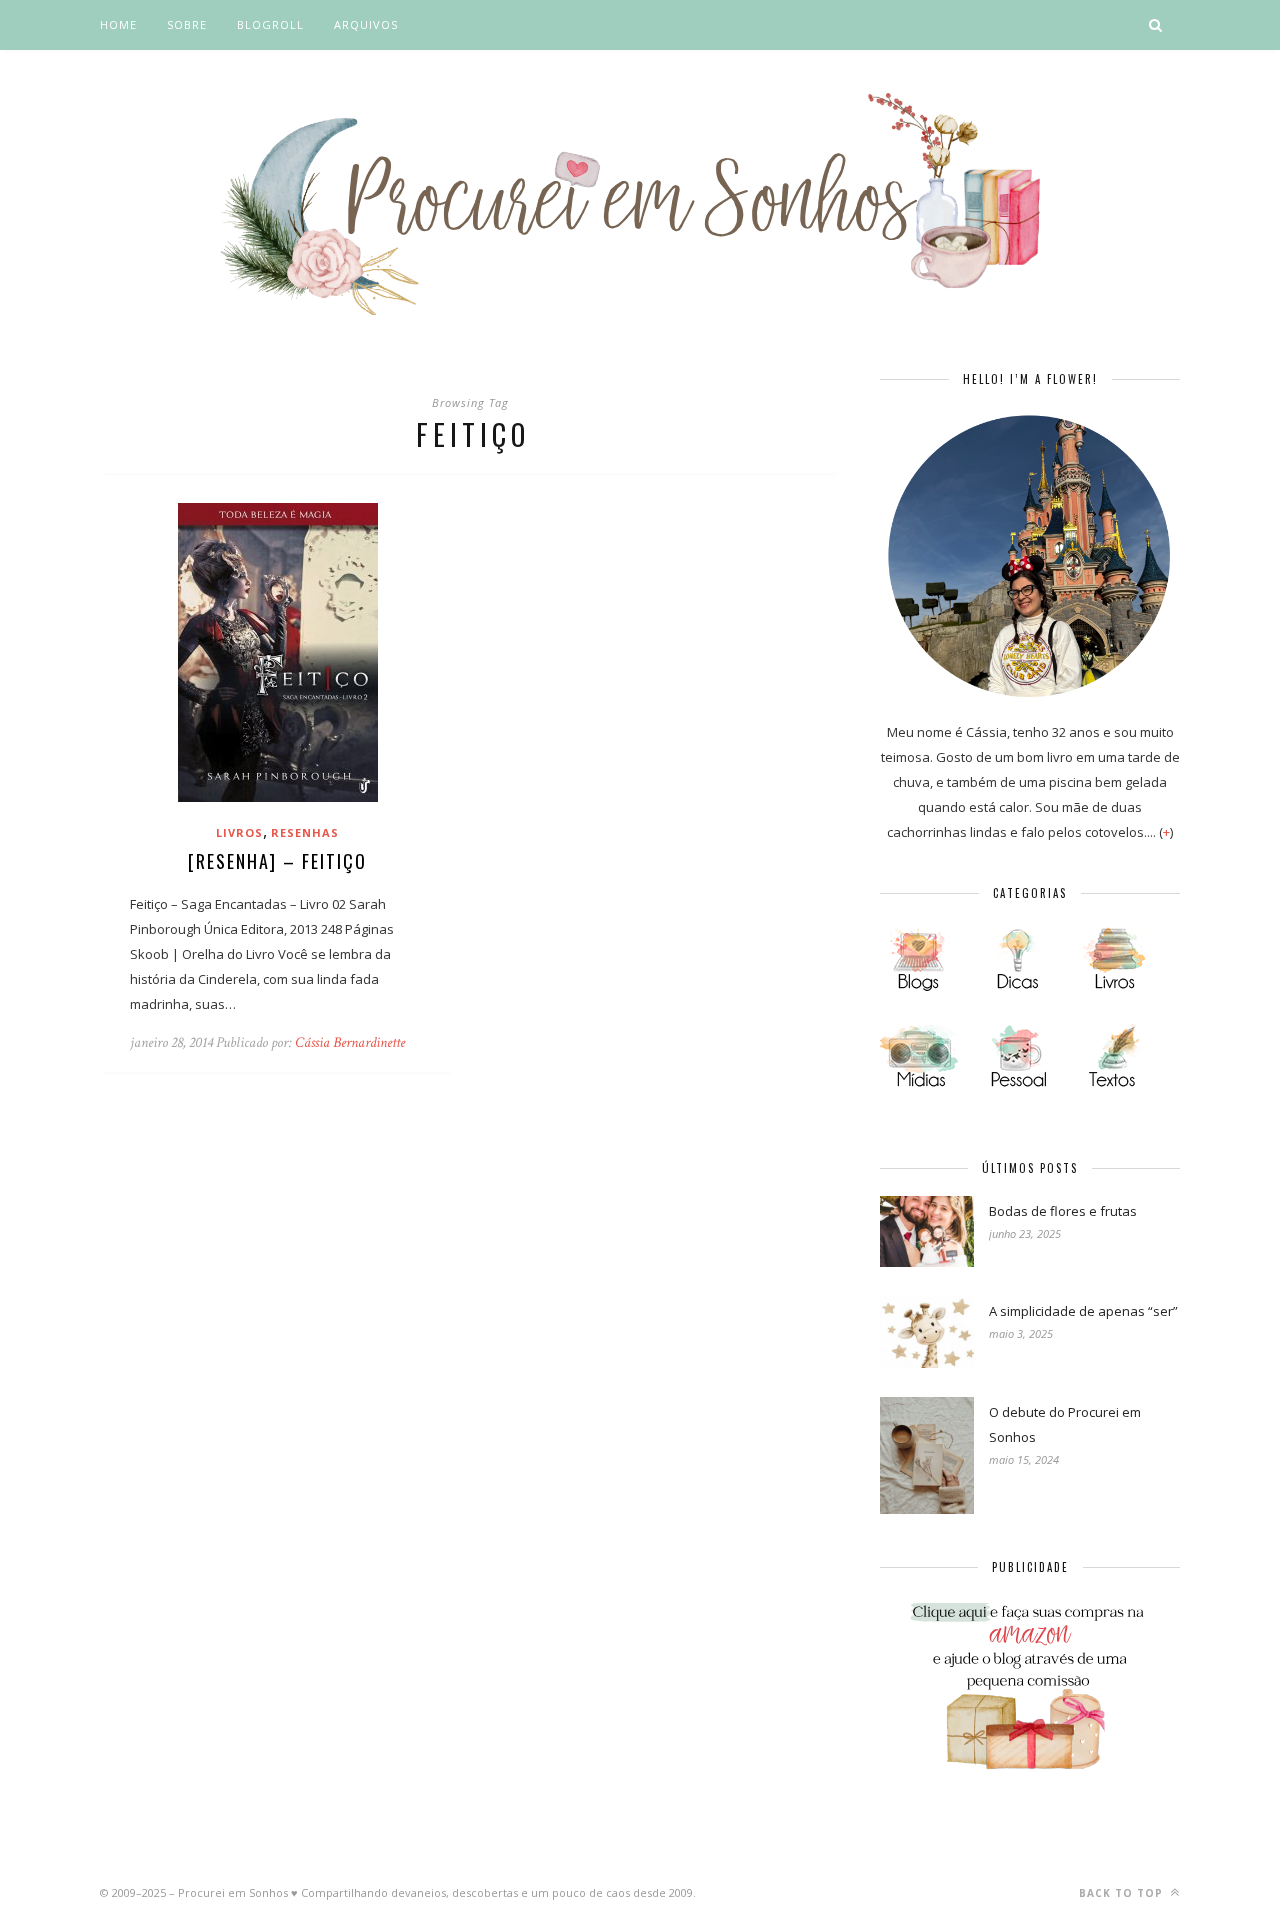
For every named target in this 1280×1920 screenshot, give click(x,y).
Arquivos (366, 24)
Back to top (1123, 1893)
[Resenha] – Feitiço (277, 861)
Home (118, 24)
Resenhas (305, 832)
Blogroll (270, 24)
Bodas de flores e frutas (1063, 1211)
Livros (239, 832)
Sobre (187, 24)
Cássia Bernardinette (350, 1042)
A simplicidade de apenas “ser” (1083, 1311)
